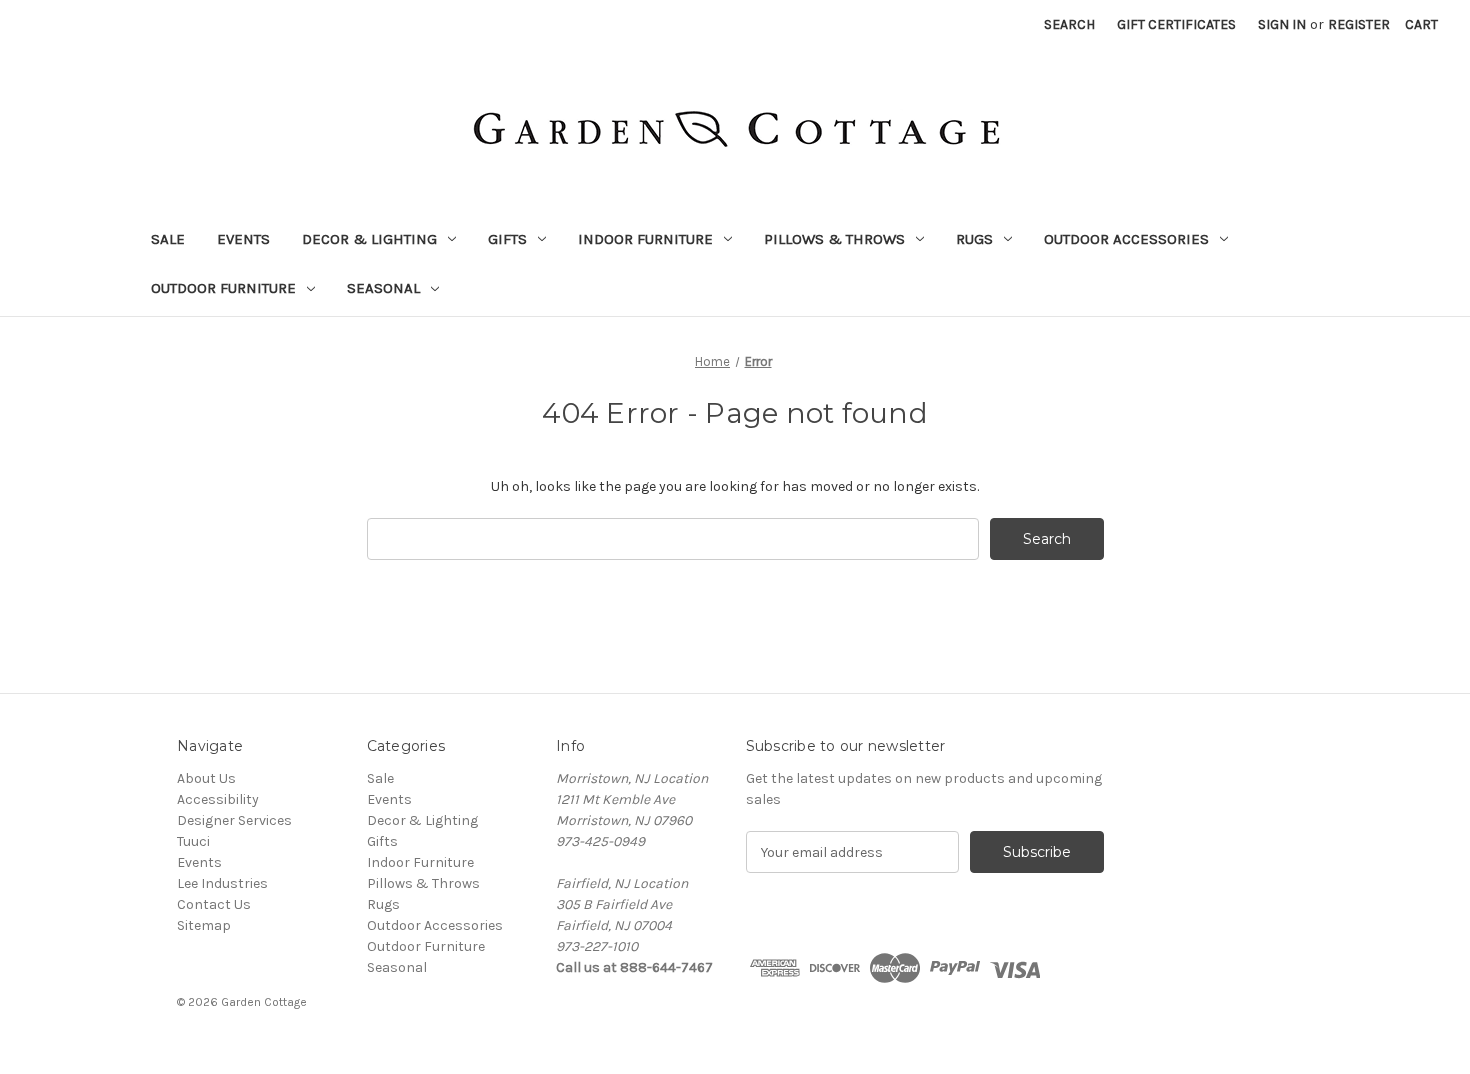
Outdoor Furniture (223, 288)
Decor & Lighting (369, 239)
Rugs (974, 239)
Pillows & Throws (834, 239)
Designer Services (234, 820)
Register (1359, 24)
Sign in (1282, 24)
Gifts (507, 239)
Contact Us (214, 904)
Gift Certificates (1176, 24)
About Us (206, 778)
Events (243, 239)
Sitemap (204, 925)
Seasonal (383, 288)
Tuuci (193, 841)
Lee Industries (222, 883)
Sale (168, 239)
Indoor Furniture (645, 239)
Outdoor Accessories (1126, 239)
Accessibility (218, 799)
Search (1069, 24)
